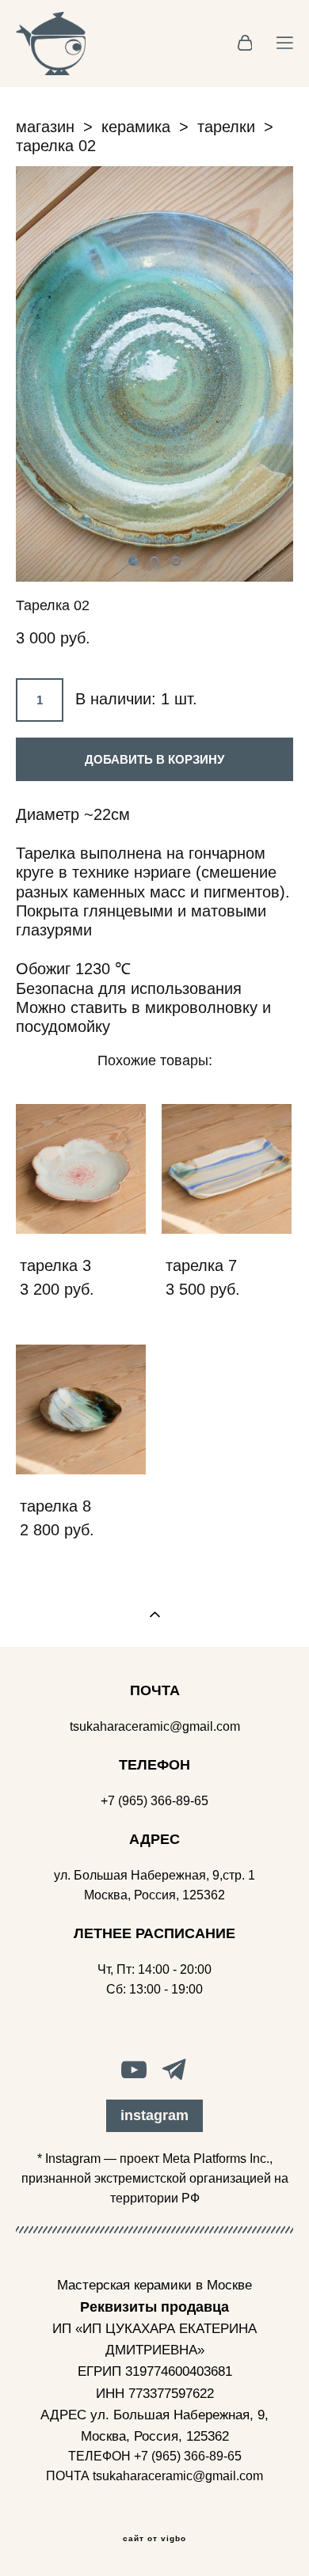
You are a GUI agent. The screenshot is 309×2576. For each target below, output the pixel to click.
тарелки (226, 127)
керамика (136, 127)
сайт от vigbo (154, 2539)
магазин (45, 127)
